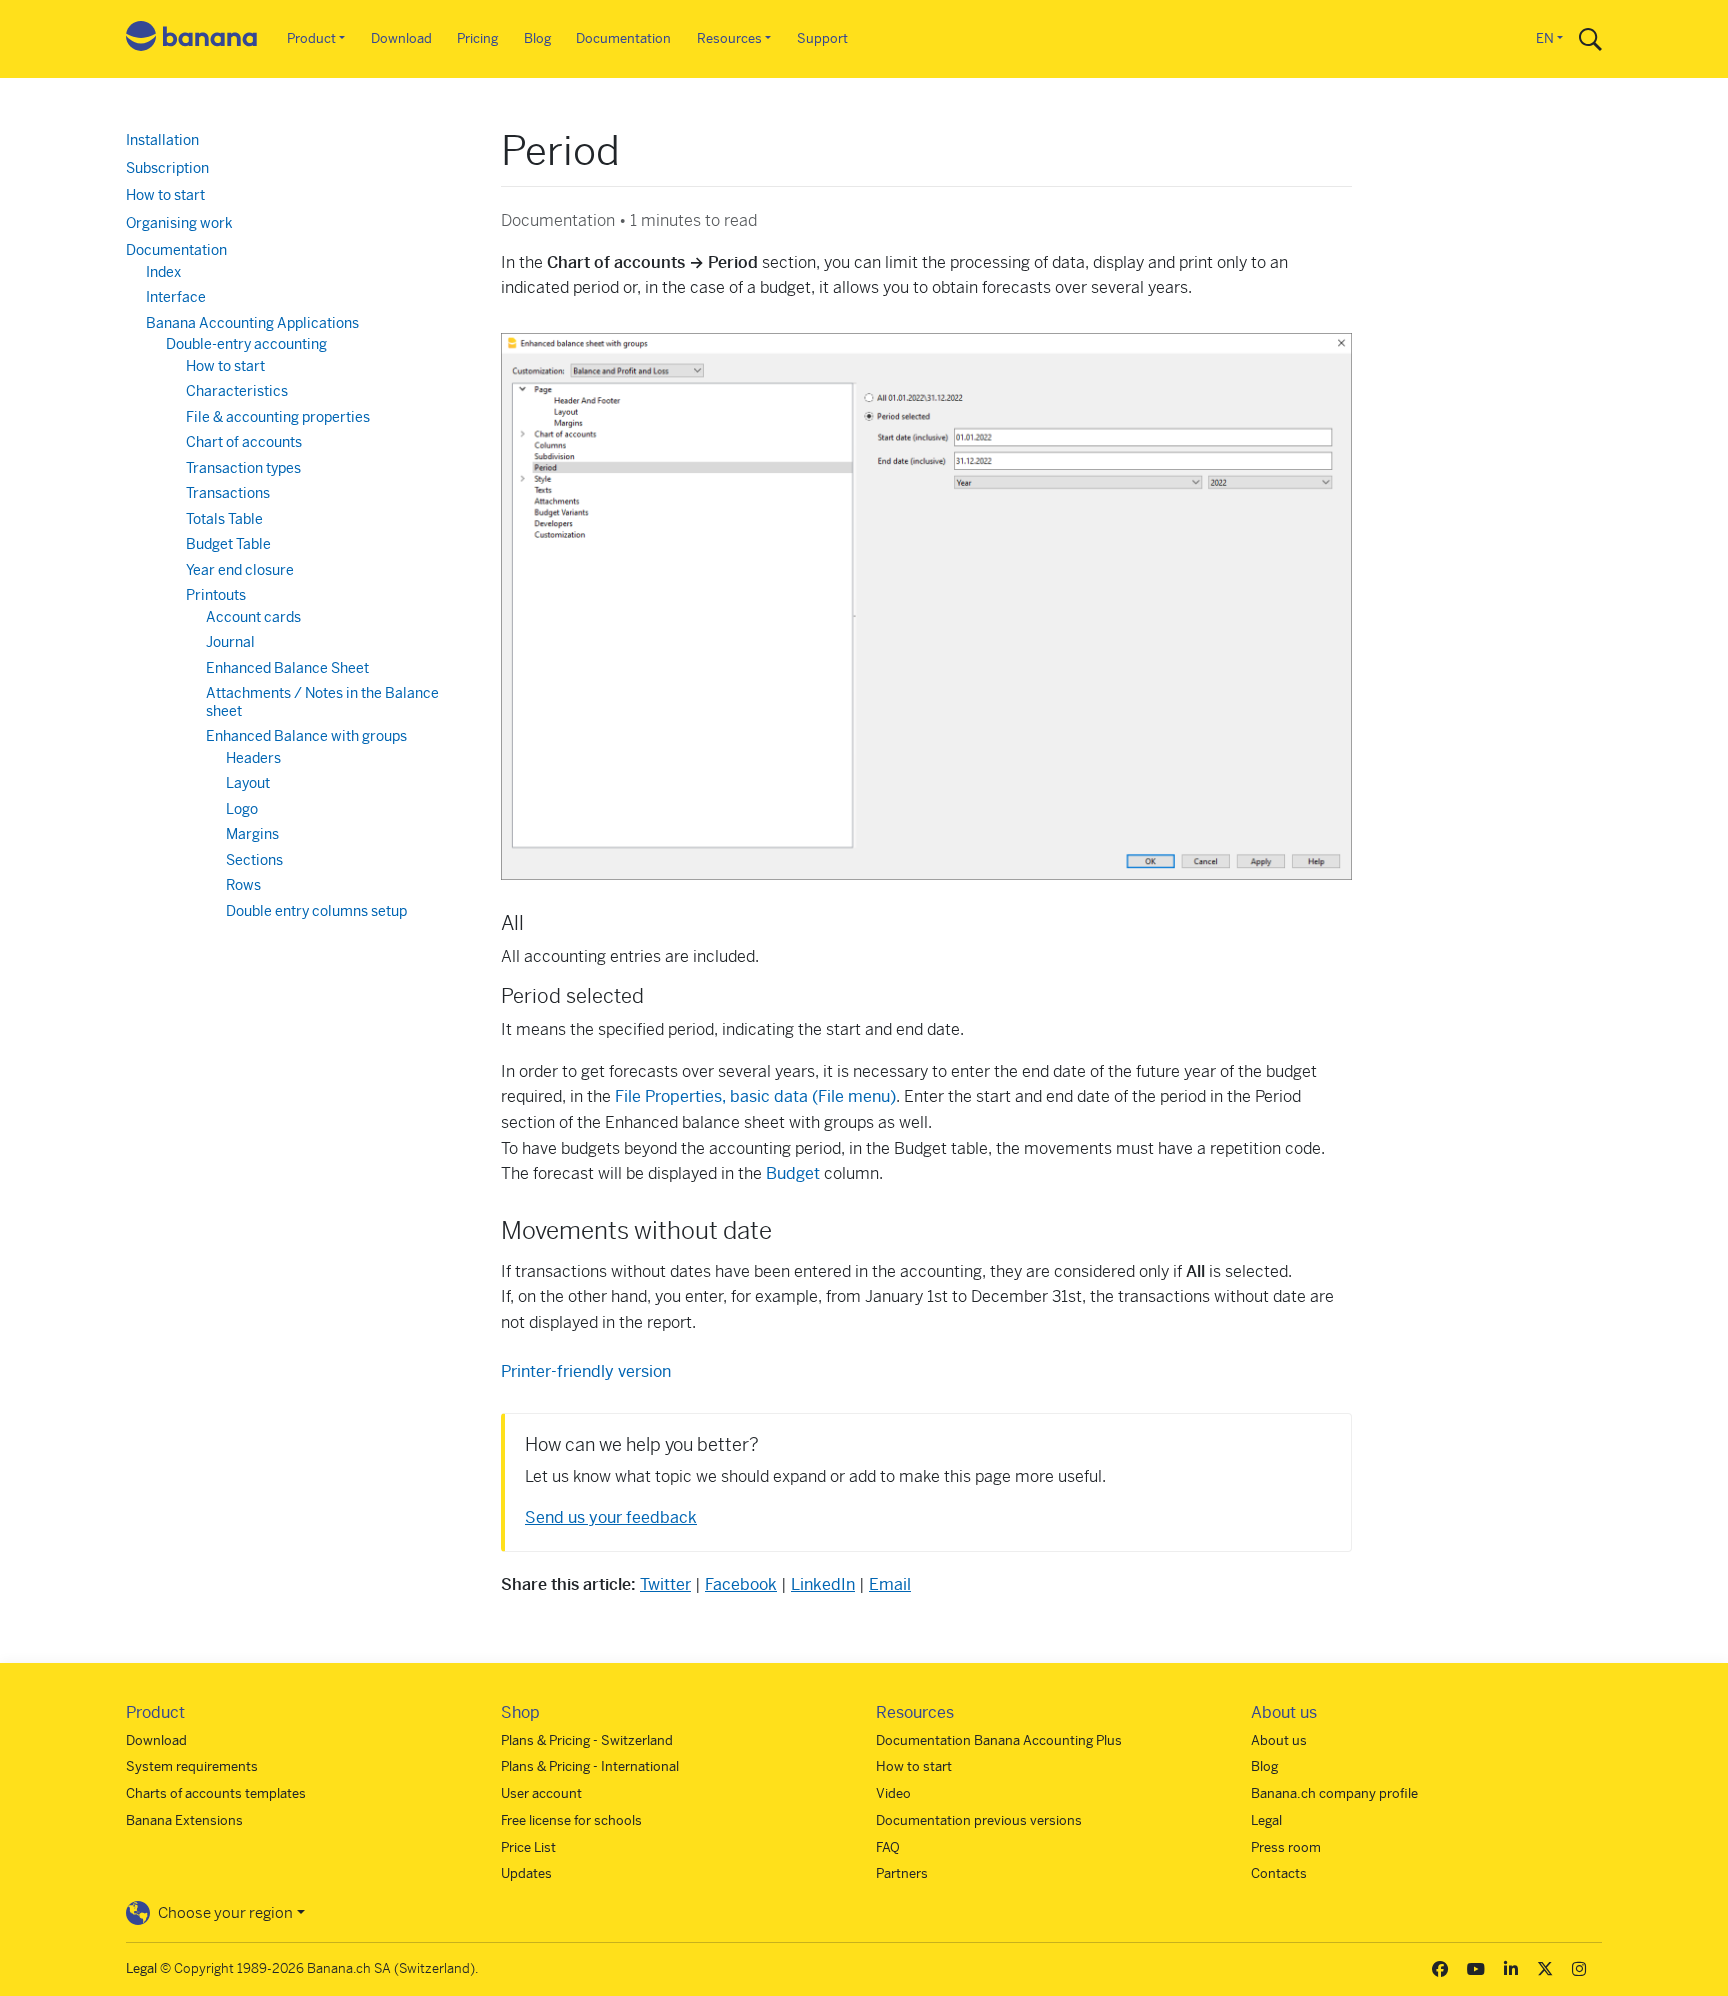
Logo (242, 809)
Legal (1266, 1820)
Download (401, 38)
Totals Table (224, 519)
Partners (902, 1873)
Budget (793, 1173)
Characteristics (237, 391)
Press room (1286, 1847)
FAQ (888, 1847)
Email (890, 1584)
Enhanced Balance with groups (306, 736)
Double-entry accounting (246, 344)
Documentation (623, 38)
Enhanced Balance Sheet (287, 668)
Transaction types (243, 468)
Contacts (1279, 1873)
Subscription (167, 168)
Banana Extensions (184, 1820)
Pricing (477, 38)
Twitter (665, 1584)
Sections (254, 860)
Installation (162, 140)
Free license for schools (571, 1820)
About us (1279, 1740)
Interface (176, 297)
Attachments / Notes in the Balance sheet (322, 702)
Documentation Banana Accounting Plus (999, 1740)
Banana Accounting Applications (252, 323)
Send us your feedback (611, 1517)
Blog (537, 38)
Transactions (228, 493)
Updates (526, 1873)
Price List (528, 1847)
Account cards (253, 617)
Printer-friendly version (586, 1371)
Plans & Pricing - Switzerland (587, 1740)
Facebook (741, 1584)
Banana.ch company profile (1334, 1793)
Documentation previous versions (979, 1820)
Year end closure (240, 570)
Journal (230, 642)
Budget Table (228, 544)
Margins (252, 834)
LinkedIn (823, 1584)
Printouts (216, 595)
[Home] (192, 39)
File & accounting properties (278, 417)
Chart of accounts (244, 442)
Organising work (179, 223)
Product (311, 38)
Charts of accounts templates (216, 1793)
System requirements (192, 1766)
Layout (248, 783)
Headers (253, 758)
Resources (729, 38)
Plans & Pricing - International (590, 1766)
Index (163, 272)
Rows (243, 885)
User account (541, 1793)
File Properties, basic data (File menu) (755, 1096)
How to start (165, 195)
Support (822, 38)
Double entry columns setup (316, 911)
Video (893, 1793)
